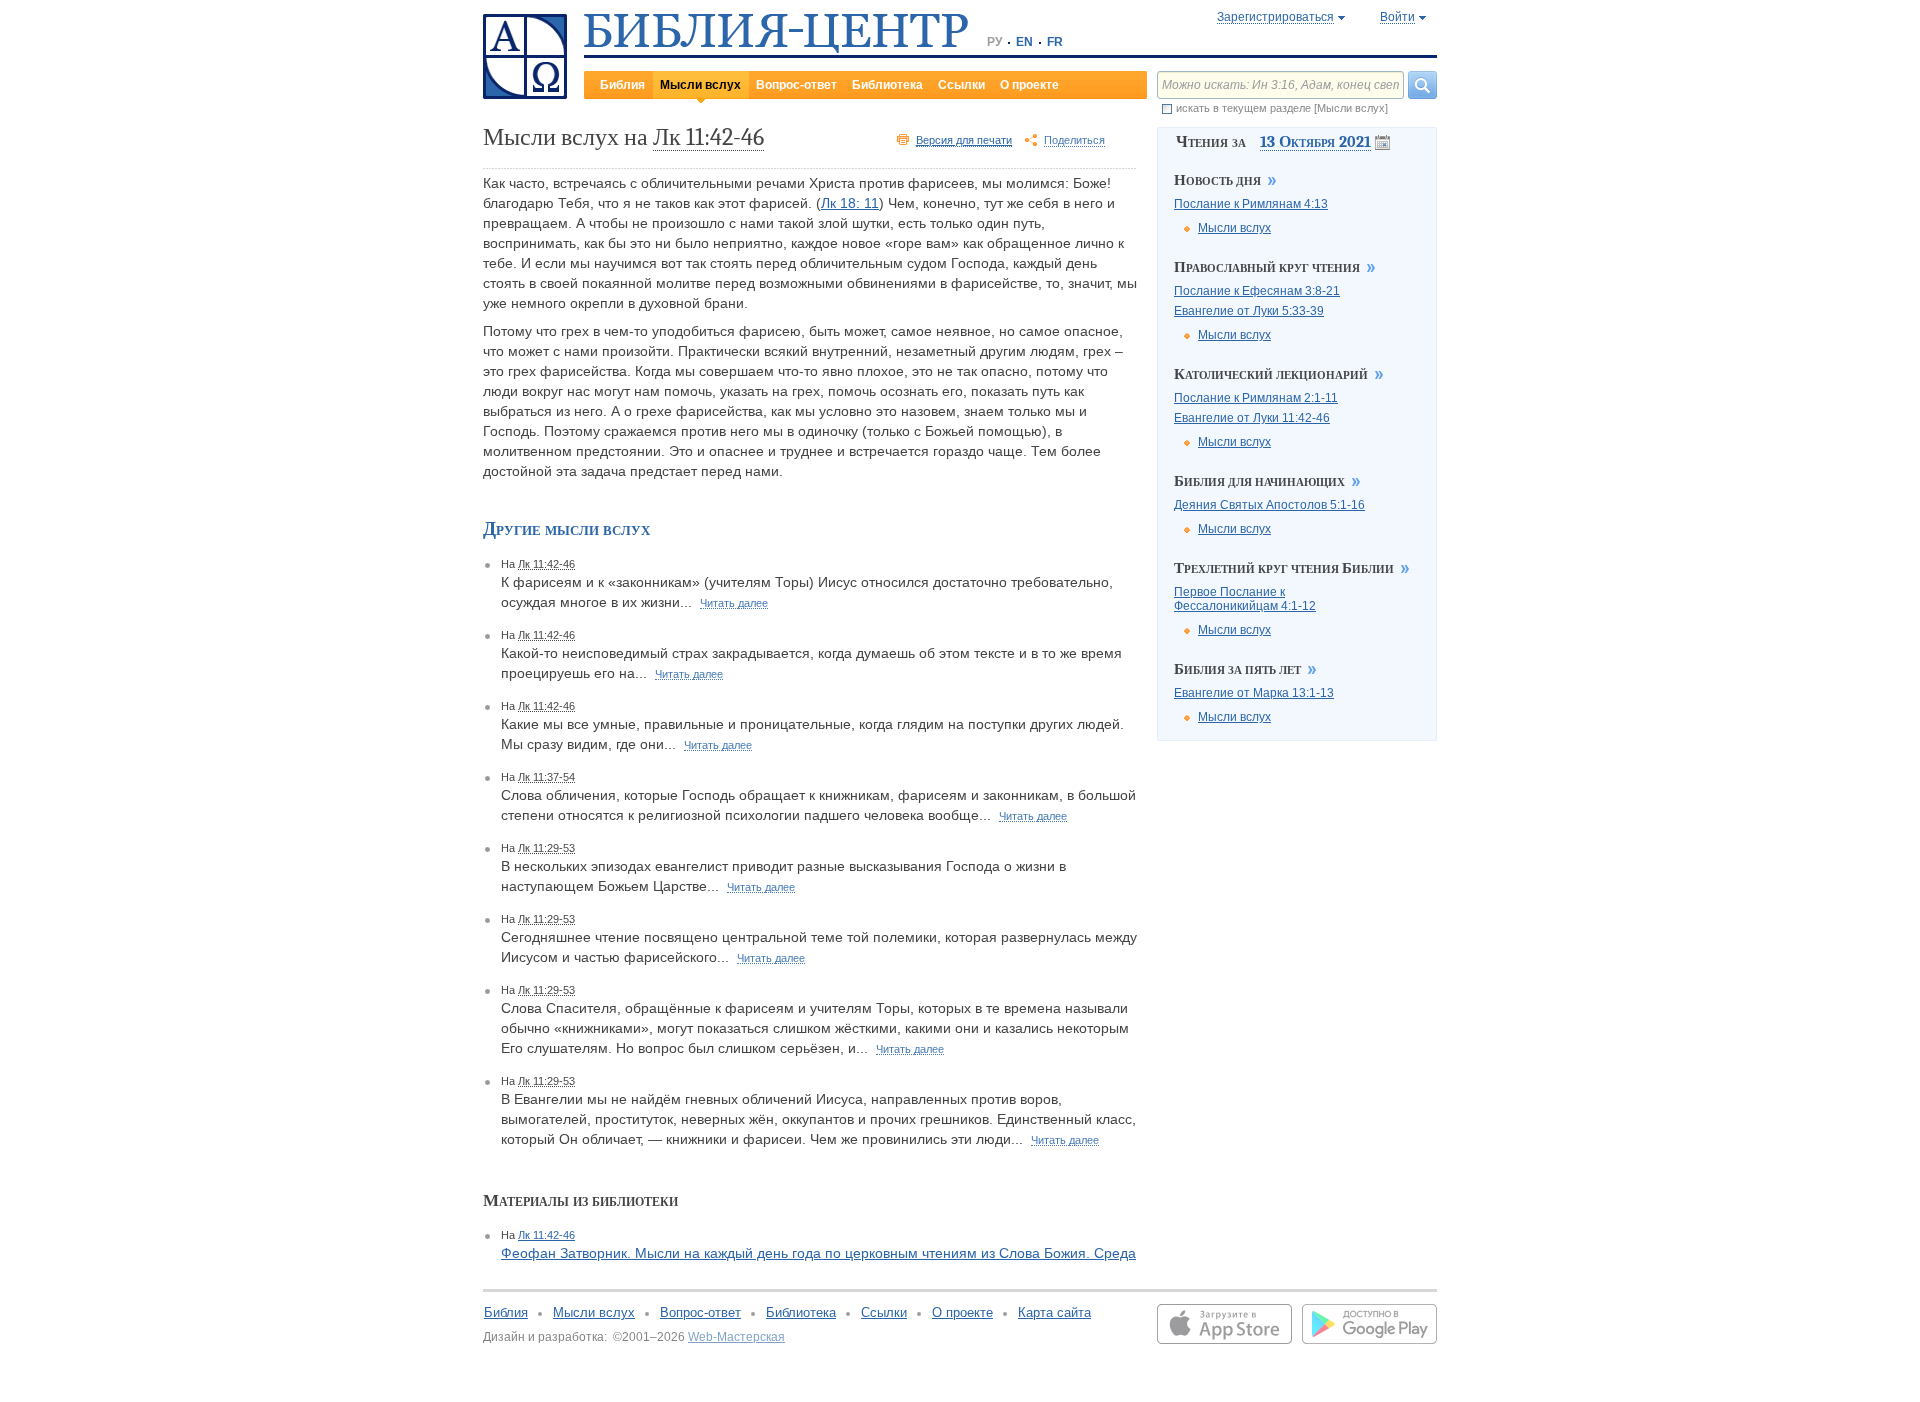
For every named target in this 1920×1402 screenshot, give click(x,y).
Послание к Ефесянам (1257, 291)
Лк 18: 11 (850, 203)
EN (1024, 42)
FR (1055, 42)
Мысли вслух (700, 85)
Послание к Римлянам (1251, 204)
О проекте (1029, 85)
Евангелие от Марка (1254, 693)
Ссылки (961, 85)
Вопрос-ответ (796, 85)
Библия (622, 85)
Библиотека (887, 85)
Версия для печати (964, 140)
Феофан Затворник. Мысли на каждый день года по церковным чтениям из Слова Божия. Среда (818, 1253)
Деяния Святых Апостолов (1269, 505)
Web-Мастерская (736, 1337)
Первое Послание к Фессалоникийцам (1245, 599)
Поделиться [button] (1074, 140)
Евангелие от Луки (1249, 311)
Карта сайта (1054, 1312)
